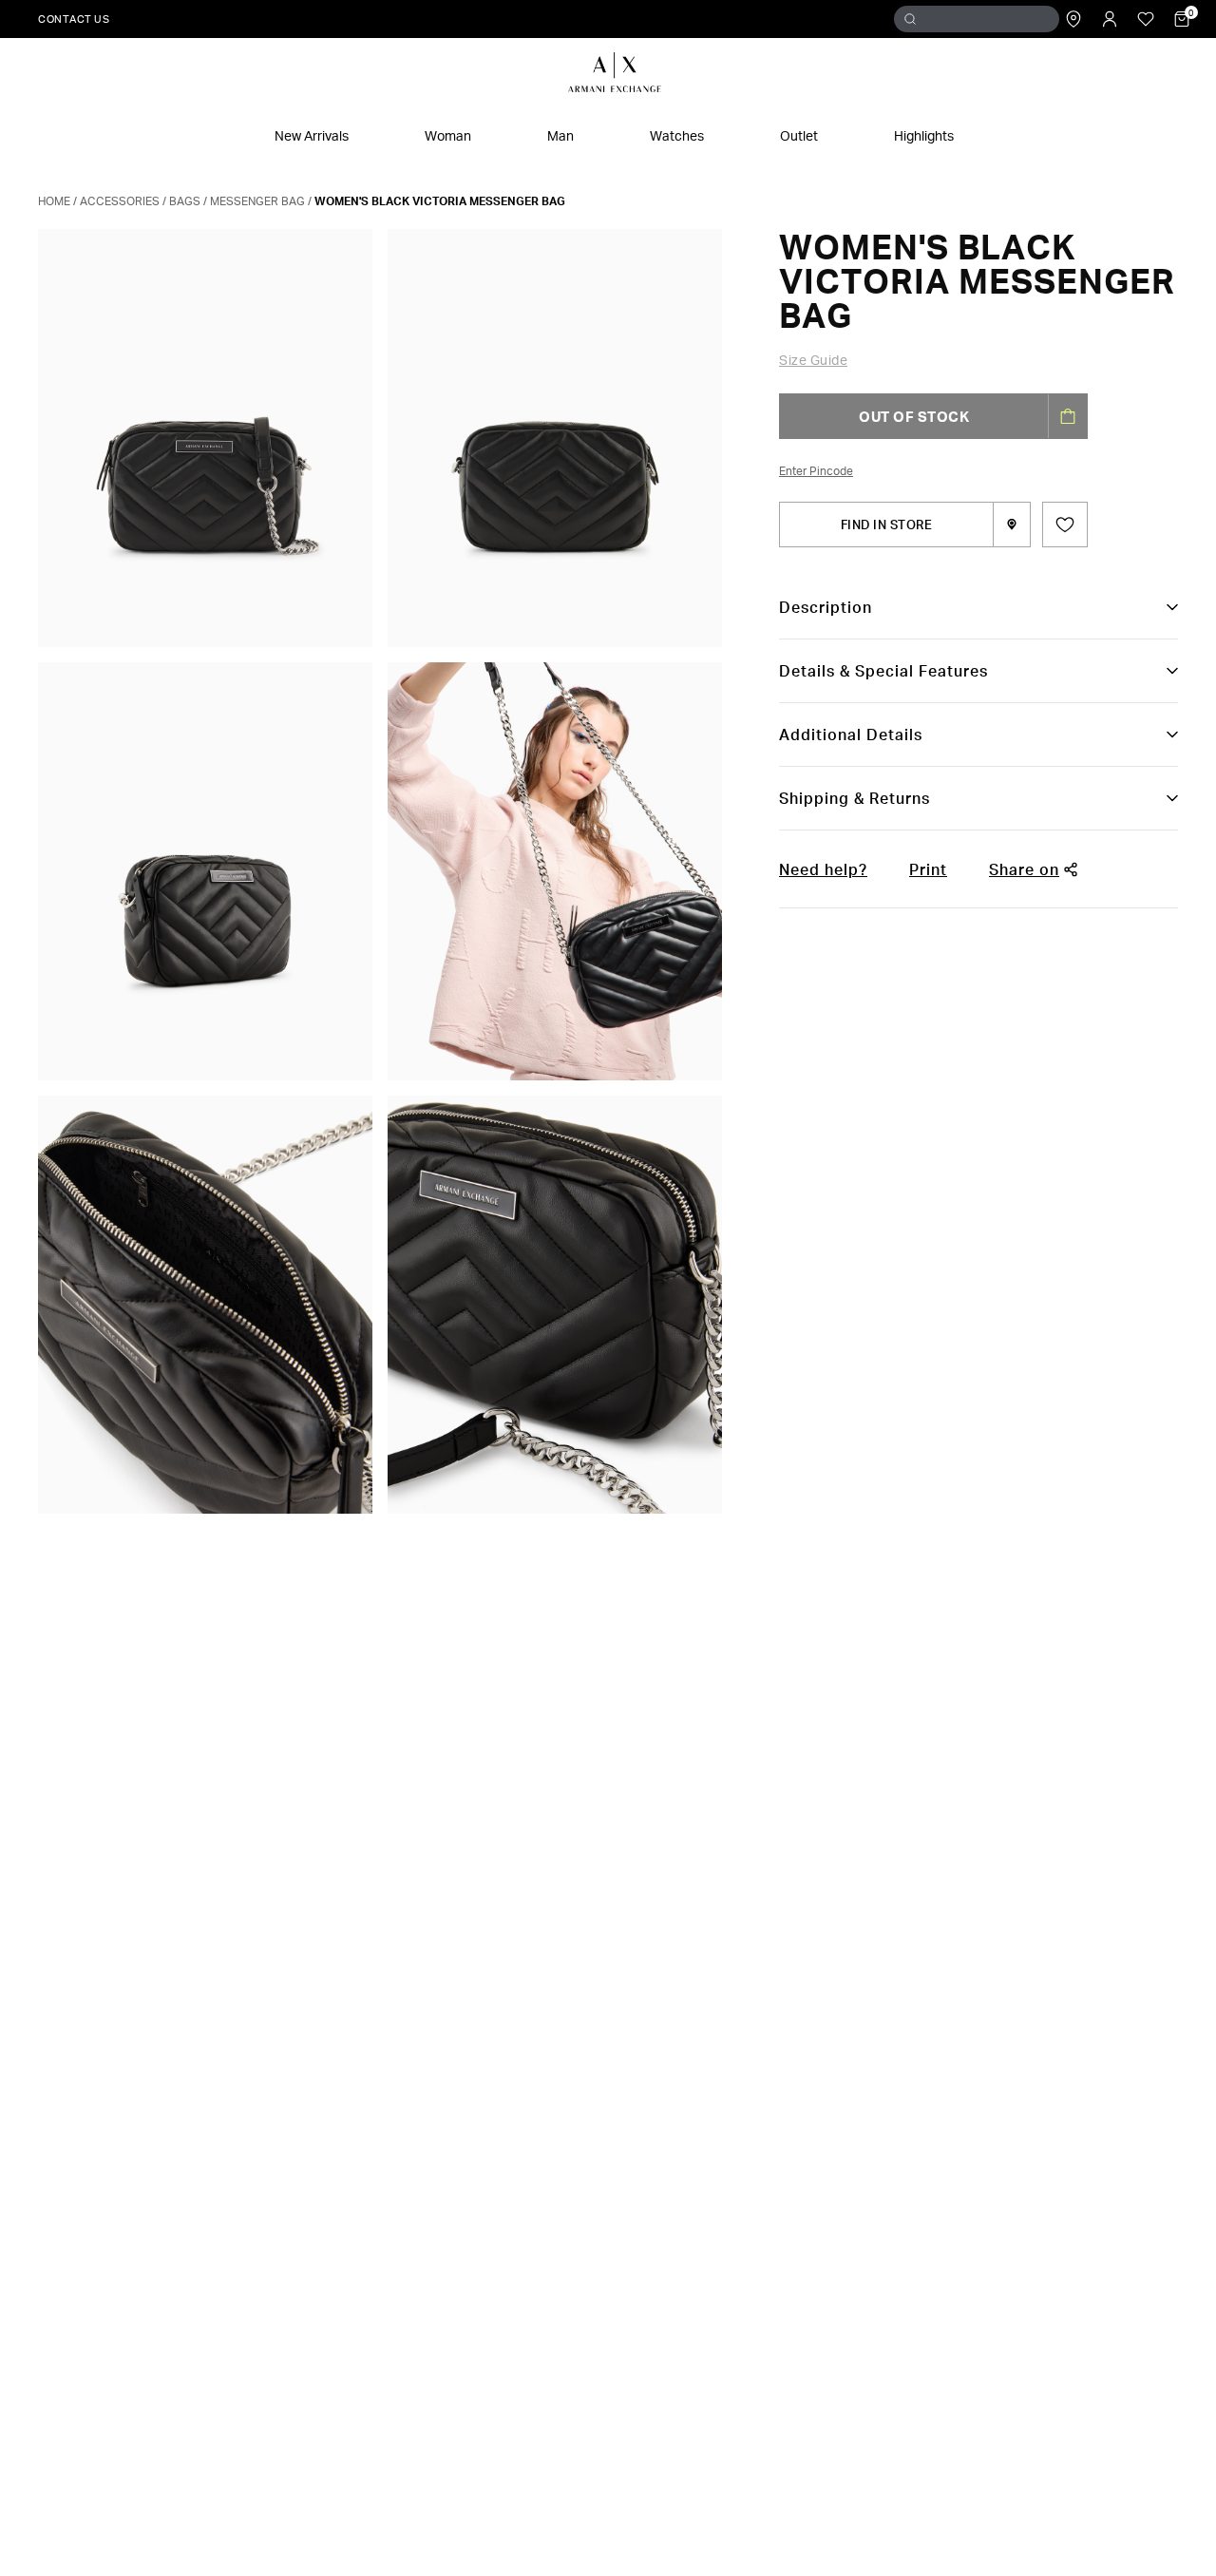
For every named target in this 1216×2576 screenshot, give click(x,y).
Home (54, 201)
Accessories (120, 201)
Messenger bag (257, 201)
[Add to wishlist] (1065, 525)
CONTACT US (74, 19)
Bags (185, 201)
